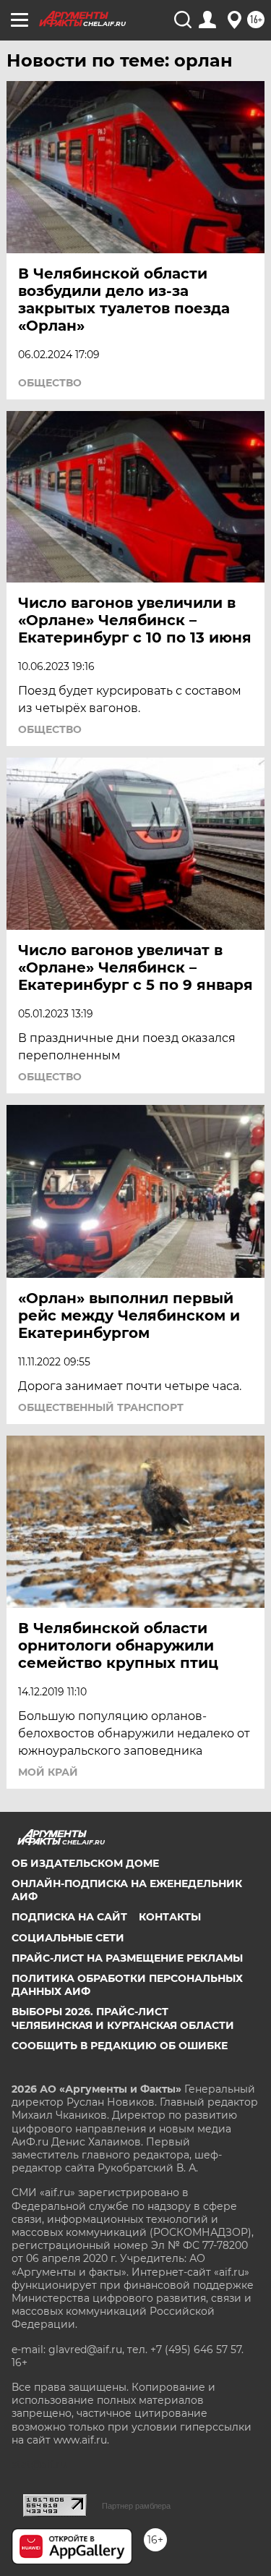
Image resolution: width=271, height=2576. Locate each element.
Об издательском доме (85, 1863)
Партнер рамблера (136, 2506)
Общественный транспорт (101, 1407)
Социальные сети (68, 1938)
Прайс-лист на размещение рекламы (127, 1958)
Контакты (170, 1917)
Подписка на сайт (69, 1917)
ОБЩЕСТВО (50, 383)
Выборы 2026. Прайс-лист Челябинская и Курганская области (123, 2018)
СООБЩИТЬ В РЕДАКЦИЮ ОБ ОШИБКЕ (120, 2046)
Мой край (48, 1772)
